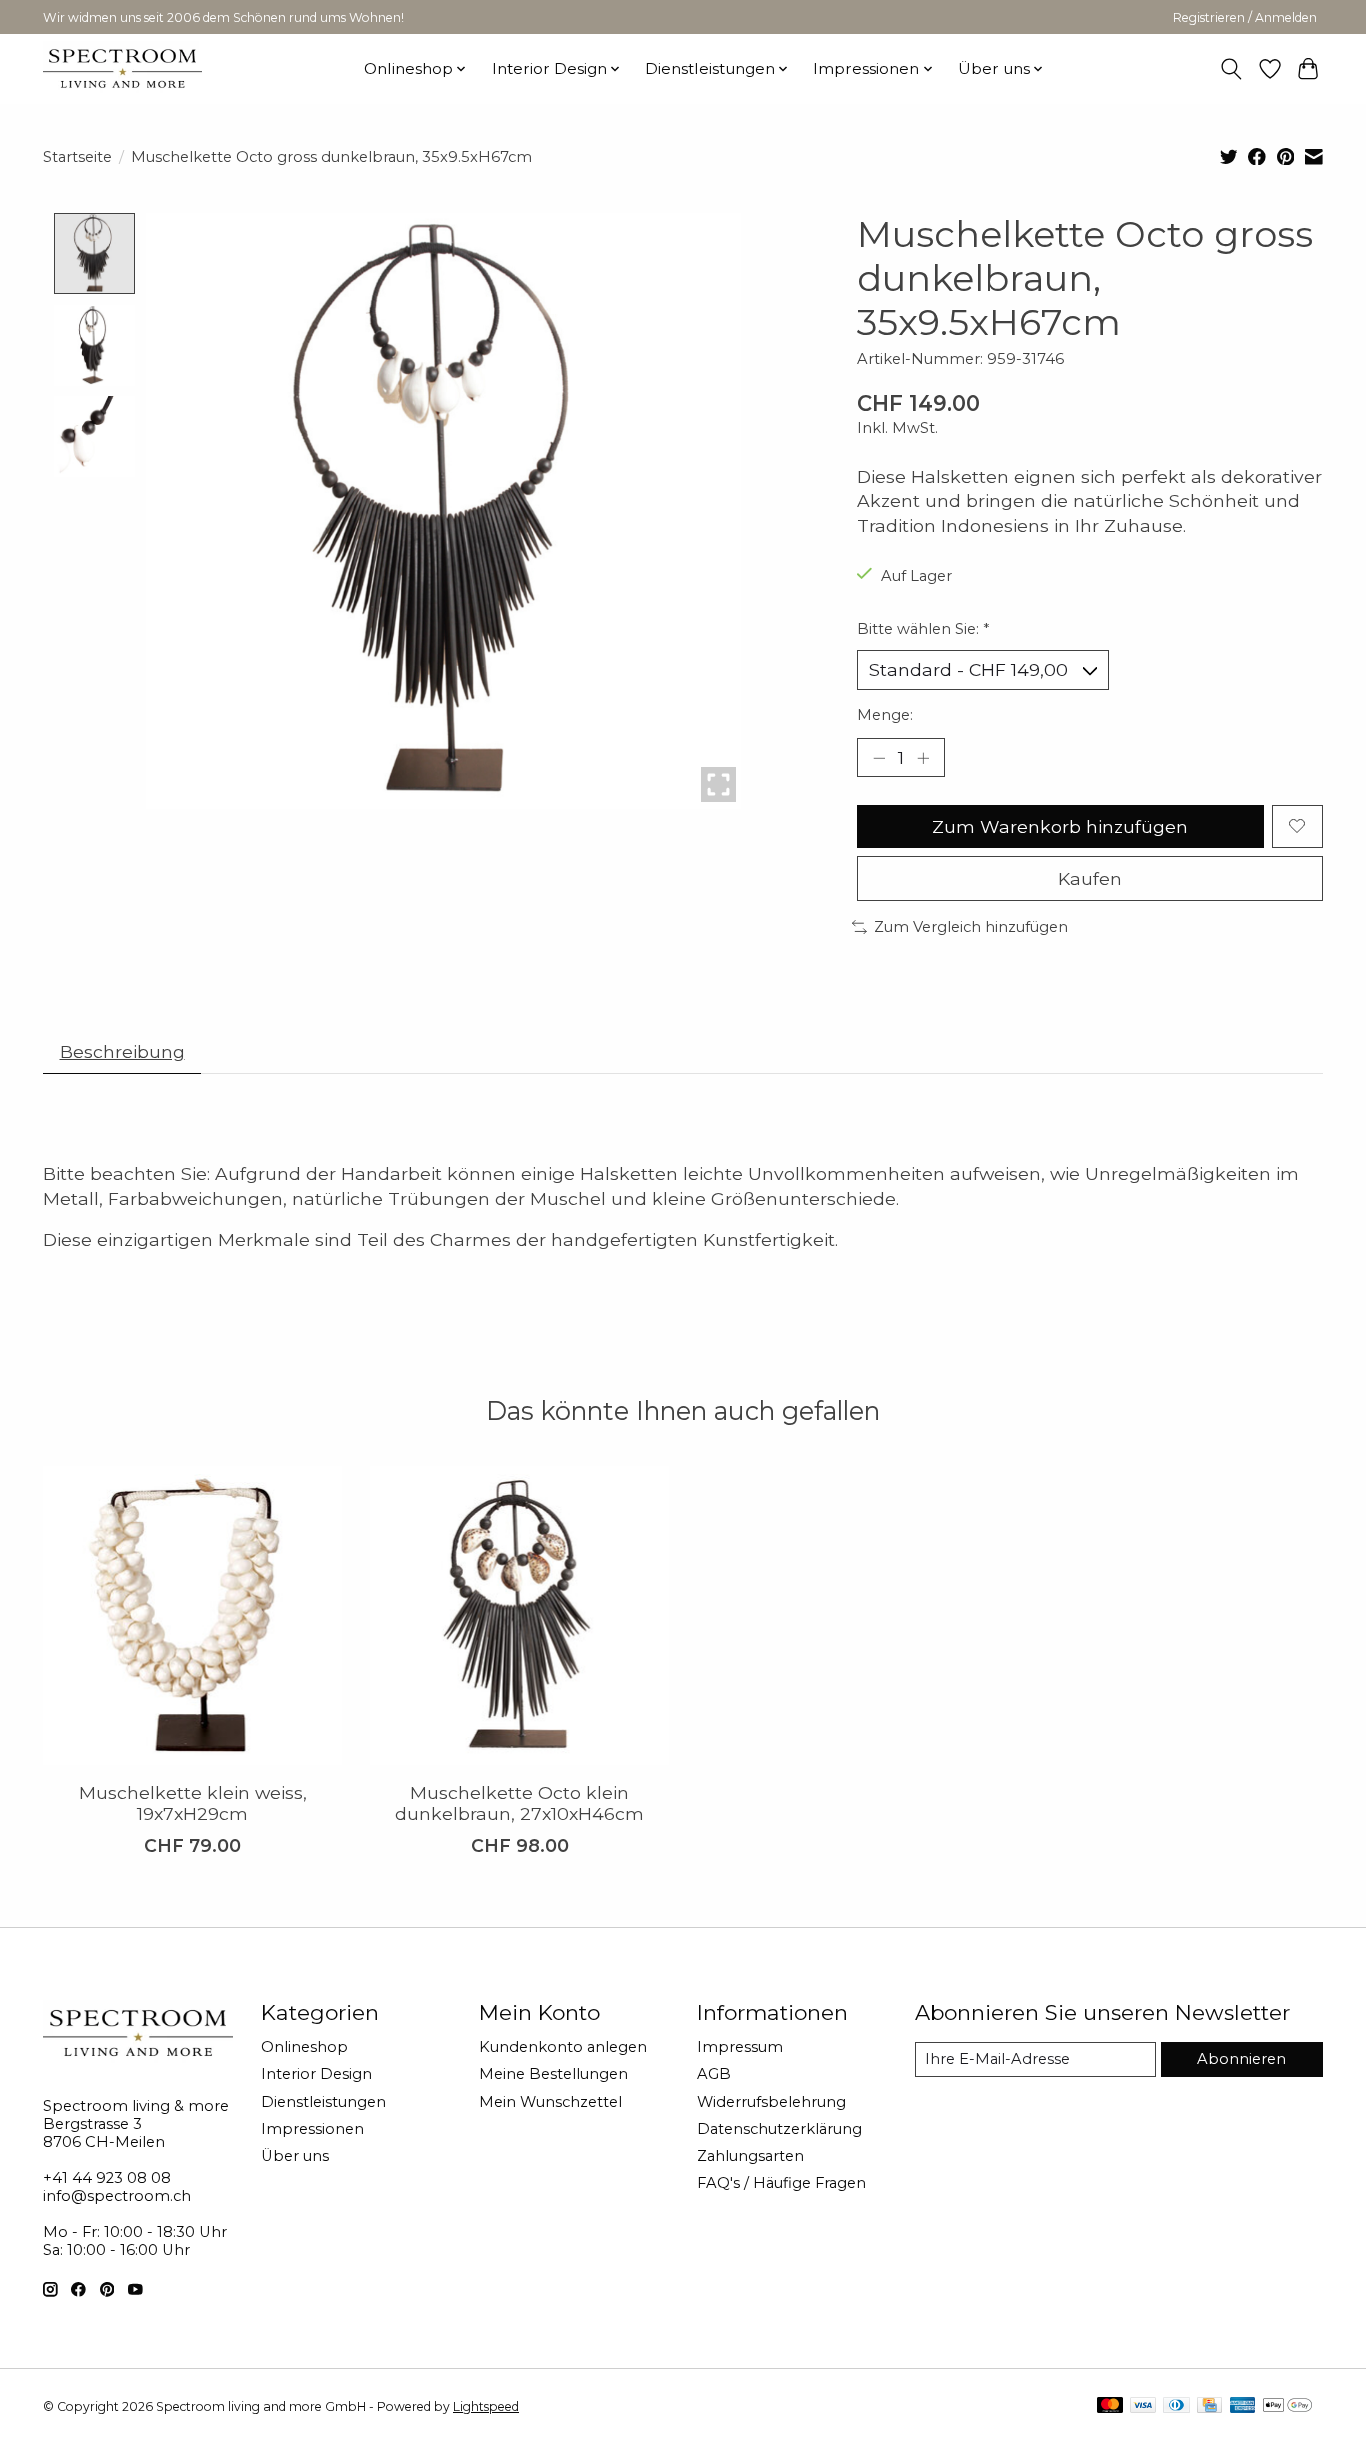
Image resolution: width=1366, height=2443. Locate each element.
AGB (714, 2074)
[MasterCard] (1110, 2406)
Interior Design (316, 2074)
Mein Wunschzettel (550, 2102)
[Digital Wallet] (1287, 2406)
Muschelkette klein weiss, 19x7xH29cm (193, 1803)
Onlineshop (304, 2047)
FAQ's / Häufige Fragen (781, 2183)
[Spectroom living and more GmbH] (122, 68)
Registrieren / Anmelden (1245, 17)
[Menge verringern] (879, 757)
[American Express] (1243, 2406)
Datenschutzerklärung (779, 2129)
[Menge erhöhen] (923, 757)
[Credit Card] (1209, 2406)
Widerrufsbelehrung (771, 2102)
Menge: (885, 715)
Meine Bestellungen (553, 2074)
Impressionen (312, 2129)
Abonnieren (1241, 2059)
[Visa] (1143, 2406)
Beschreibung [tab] (122, 1051)
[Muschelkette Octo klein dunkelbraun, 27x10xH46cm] (519, 1615)
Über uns (295, 2156)
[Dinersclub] (1176, 2406)
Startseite (77, 157)
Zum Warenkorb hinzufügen (1060, 826)
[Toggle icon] (1231, 69)
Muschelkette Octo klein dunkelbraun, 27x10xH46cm (519, 1803)
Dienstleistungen (323, 2102)
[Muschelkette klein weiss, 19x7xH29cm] (192, 1615)
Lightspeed (486, 2406)
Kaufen (1090, 878)
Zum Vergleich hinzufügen (971, 927)
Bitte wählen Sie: (923, 629)
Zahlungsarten (750, 2156)
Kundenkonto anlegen (563, 2047)
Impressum (740, 2047)
